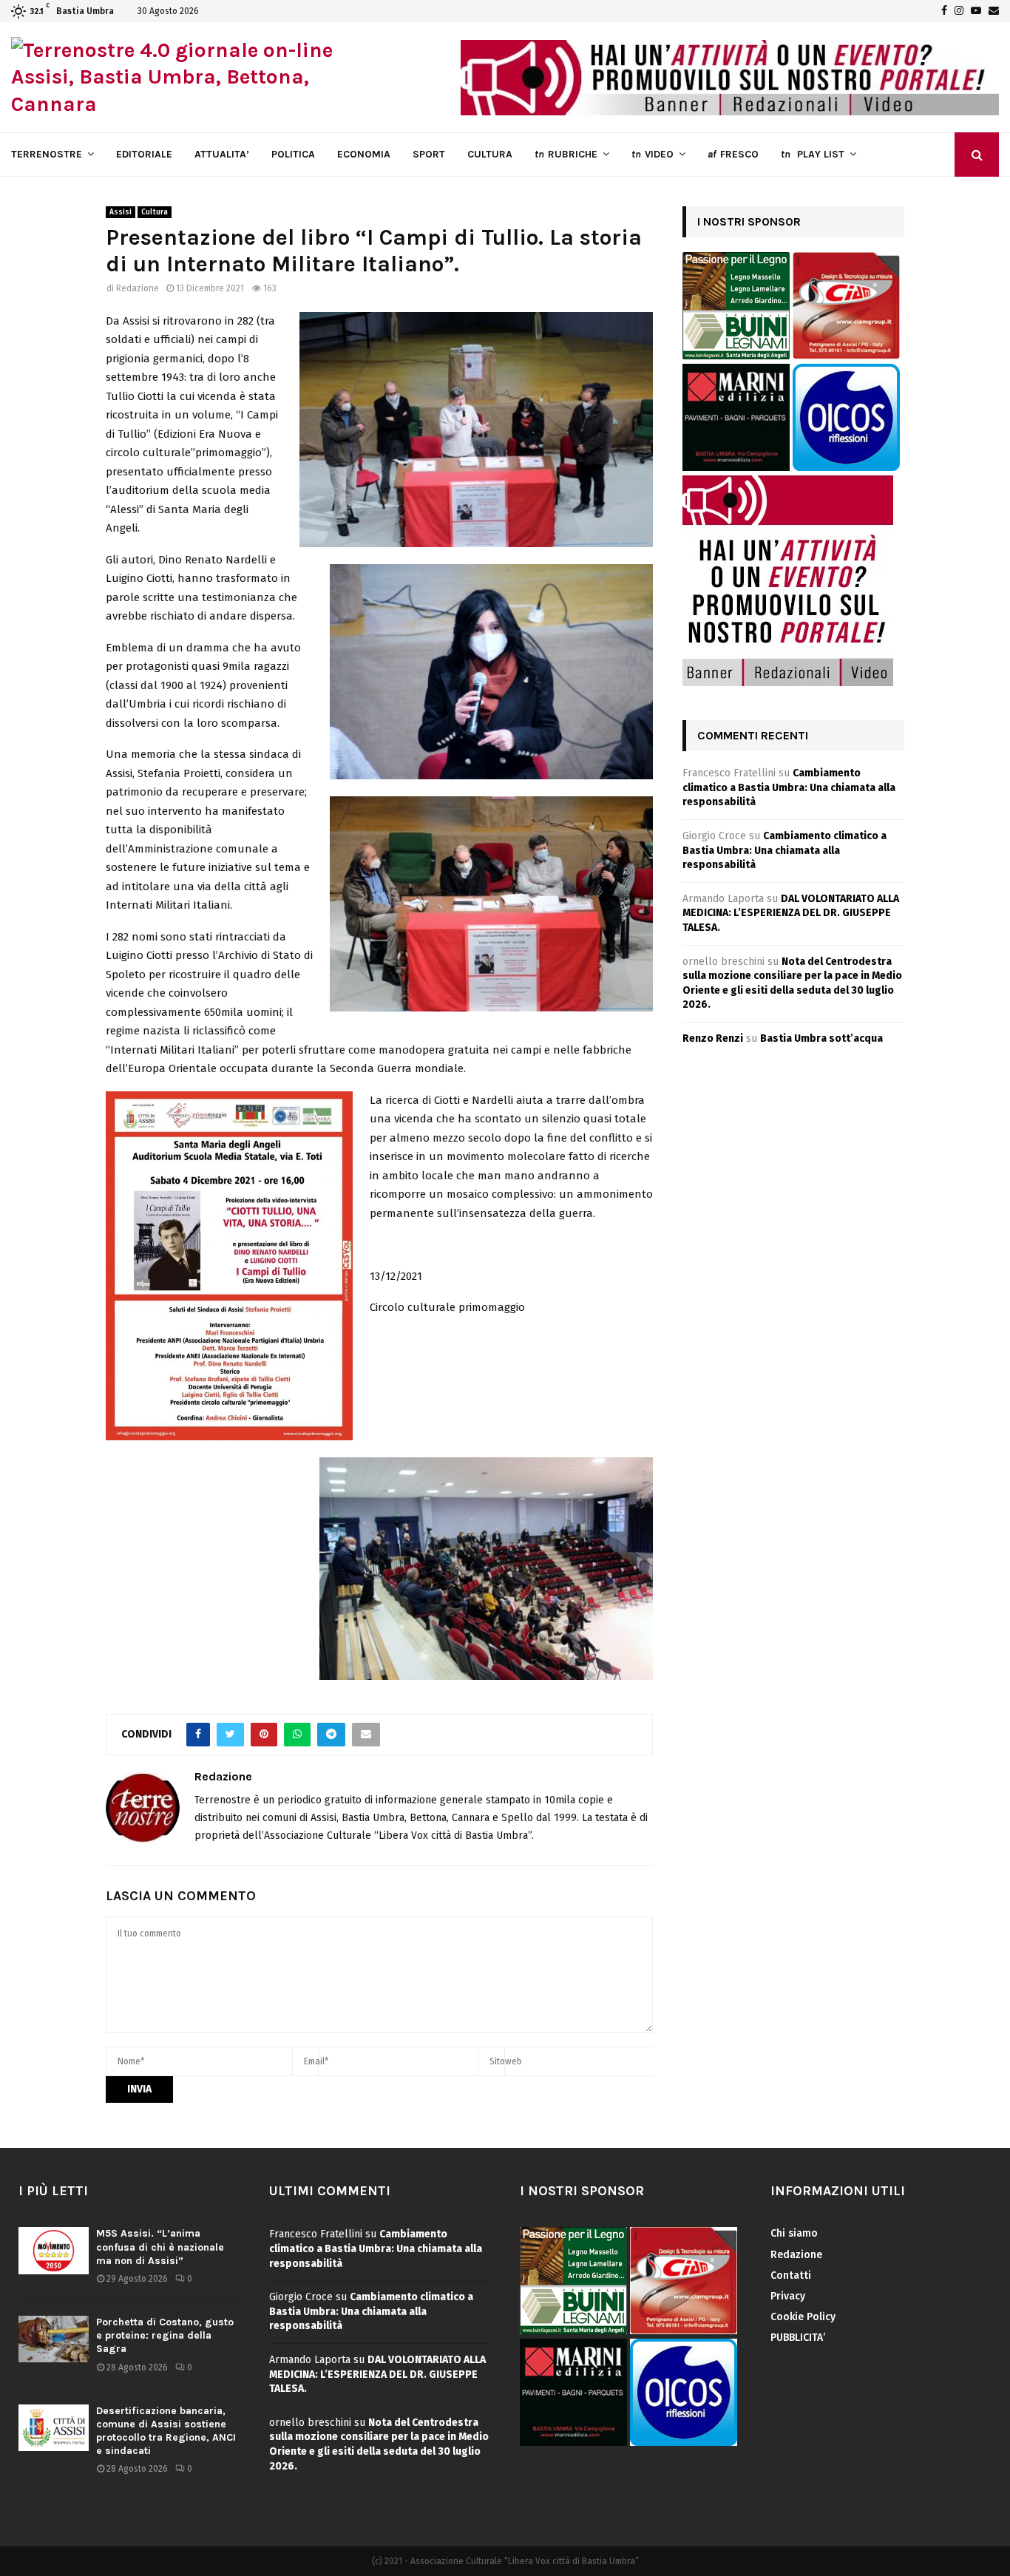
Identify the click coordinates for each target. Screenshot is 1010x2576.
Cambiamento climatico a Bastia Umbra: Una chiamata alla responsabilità (789, 787)
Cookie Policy (803, 2317)
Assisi (121, 212)
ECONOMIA (364, 154)
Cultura (155, 212)
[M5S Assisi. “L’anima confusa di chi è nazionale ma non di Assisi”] (54, 2250)
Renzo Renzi (713, 1038)
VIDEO (653, 154)
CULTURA (490, 154)
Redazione (138, 288)
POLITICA (293, 154)
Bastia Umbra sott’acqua (821, 1038)
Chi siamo (794, 2233)
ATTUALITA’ (222, 154)
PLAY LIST (813, 154)
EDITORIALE (144, 154)
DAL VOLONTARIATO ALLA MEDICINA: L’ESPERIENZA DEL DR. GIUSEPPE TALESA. (791, 913)
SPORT (429, 154)
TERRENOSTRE (47, 154)
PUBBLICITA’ (798, 2338)
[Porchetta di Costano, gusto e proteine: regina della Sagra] (54, 2339)
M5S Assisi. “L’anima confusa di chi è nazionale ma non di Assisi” (160, 2247)
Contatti (791, 2275)
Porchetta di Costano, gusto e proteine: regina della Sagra (165, 2335)
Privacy (788, 2296)
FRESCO (733, 154)
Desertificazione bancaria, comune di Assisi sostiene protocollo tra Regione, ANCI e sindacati (166, 2431)
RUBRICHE (566, 154)
